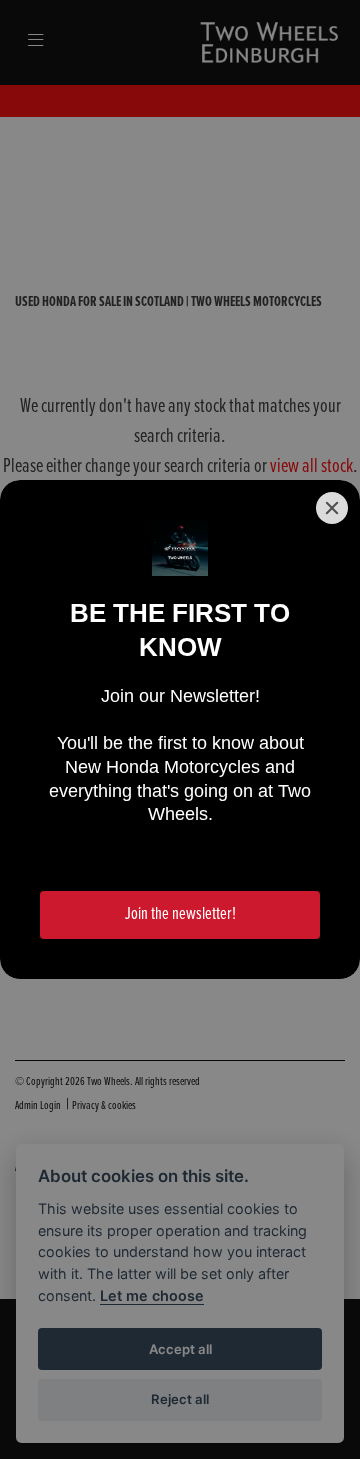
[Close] (332, 508)
